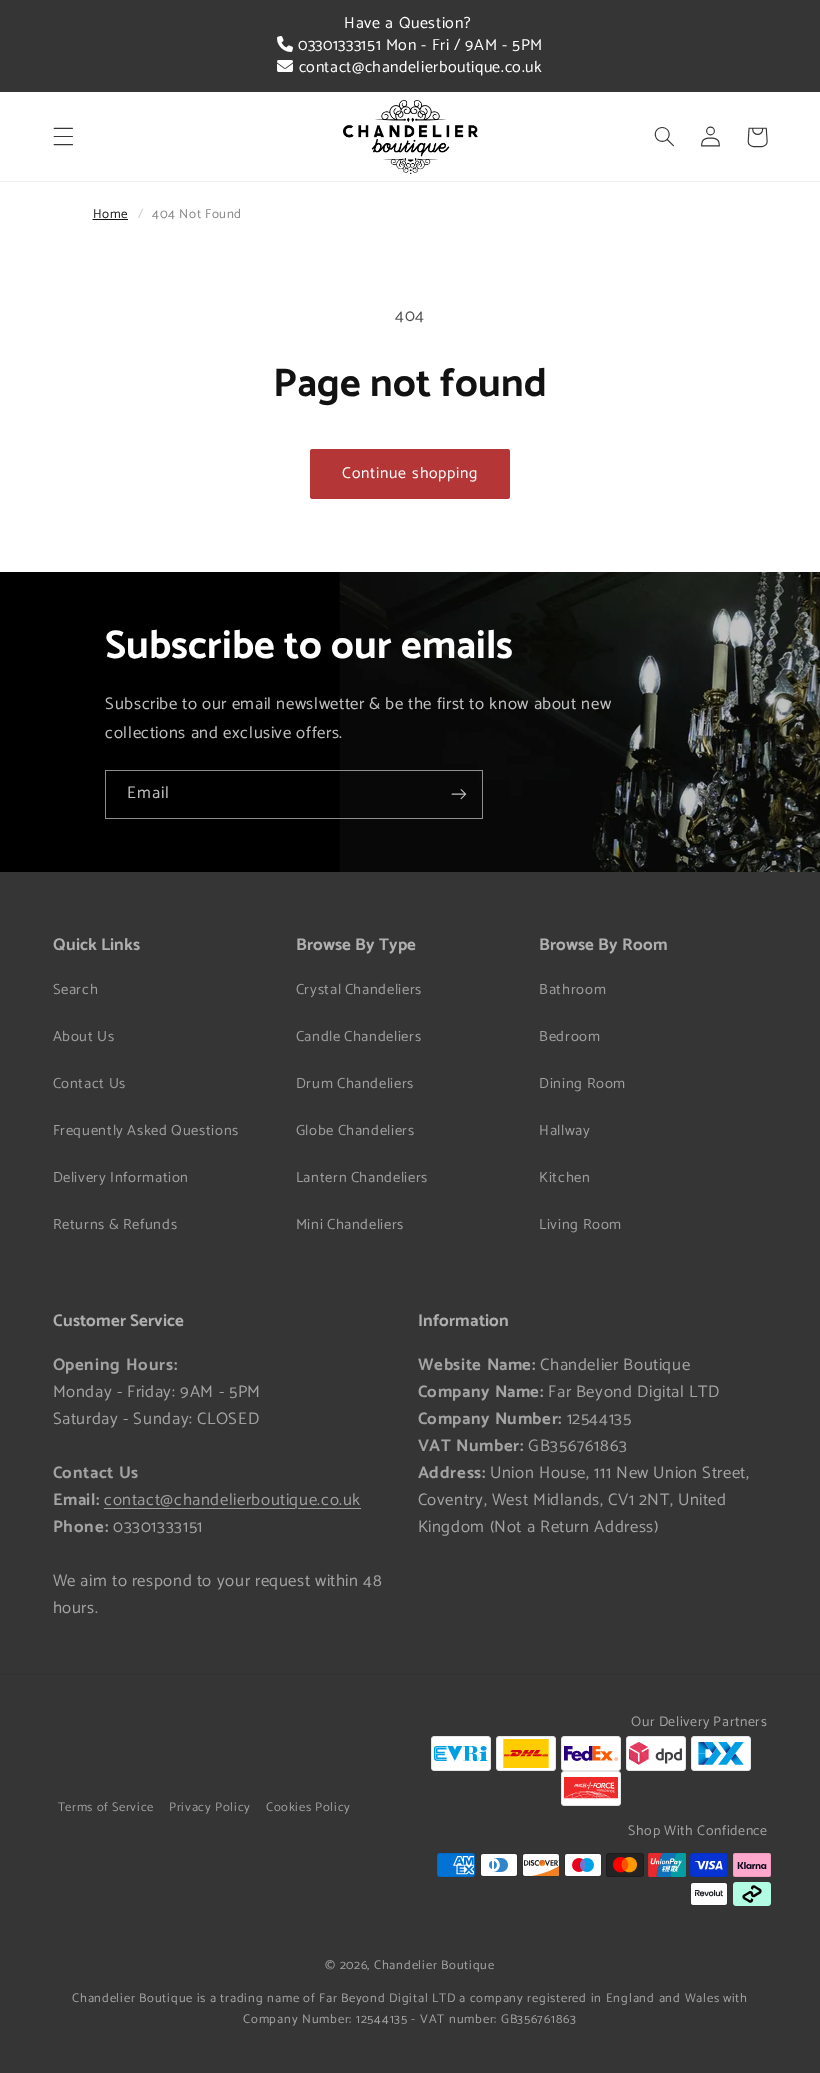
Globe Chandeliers (355, 1131)
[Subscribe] (459, 794)
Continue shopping (410, 474)
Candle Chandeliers (358, 1037)
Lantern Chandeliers (362, 1178)
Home (111, 214)
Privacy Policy (210, 1807)
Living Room (580, 1225)
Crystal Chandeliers (359, 990)
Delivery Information (121, 1178)
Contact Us (89, 1084)
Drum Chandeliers (355, 1084)
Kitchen (564, 1178)
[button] (63, 137)
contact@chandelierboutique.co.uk (418, 67)
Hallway (564, 1131)
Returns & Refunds (115, 1225)
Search (76, 990)
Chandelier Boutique (434, 1965)
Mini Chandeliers (350, 1225)
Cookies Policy (308, 1807)
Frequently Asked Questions (146, 1131)
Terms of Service (106, 1807)
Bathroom (572, 990)
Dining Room (582, 1084)
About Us (84, 1037)
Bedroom (569, 1037)
